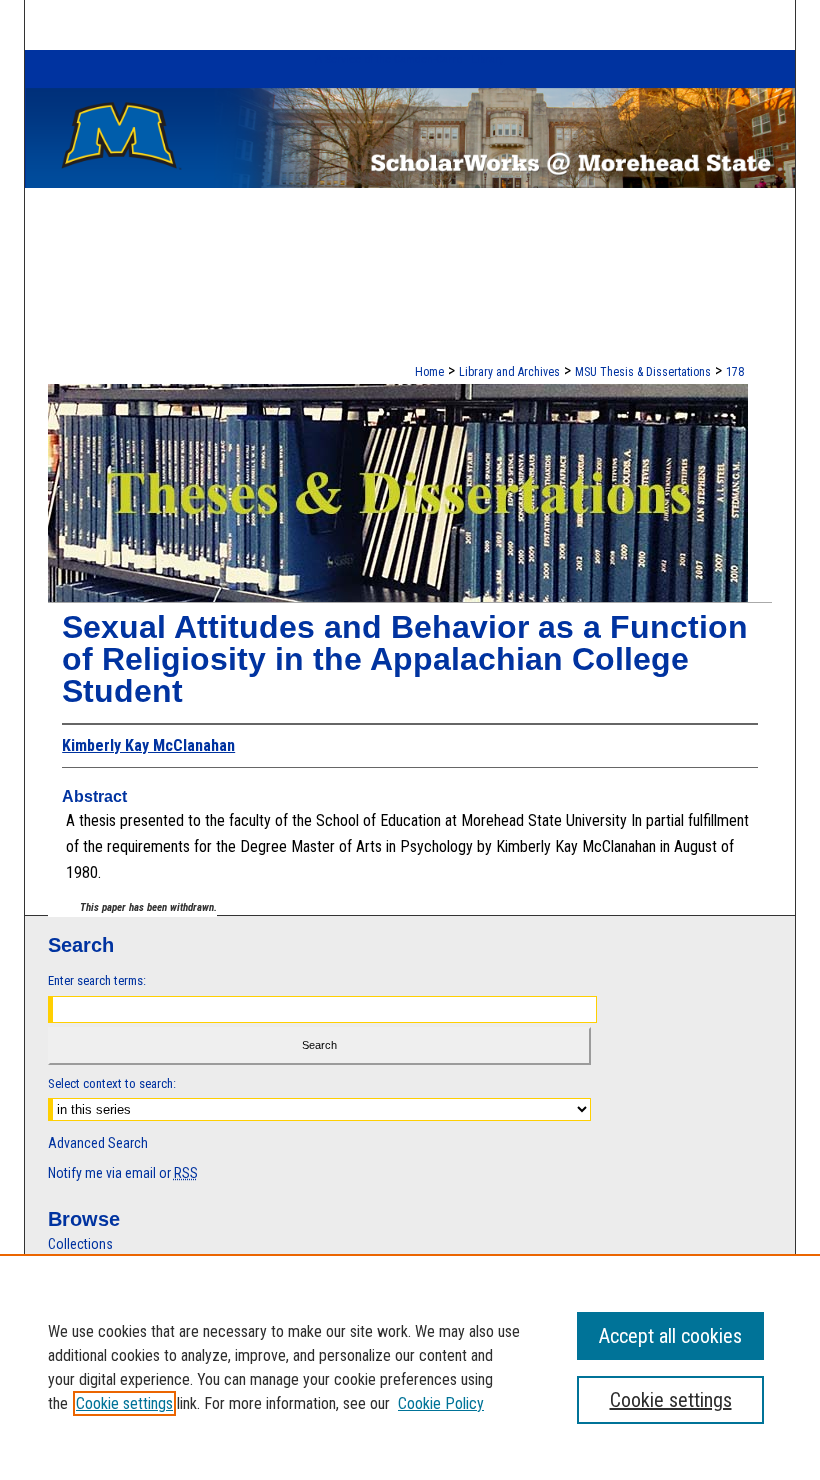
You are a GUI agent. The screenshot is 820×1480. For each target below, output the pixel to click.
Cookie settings (124, 1403)
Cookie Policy (441, 1403)
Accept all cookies (670, 1336)
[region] (410, 1367)
